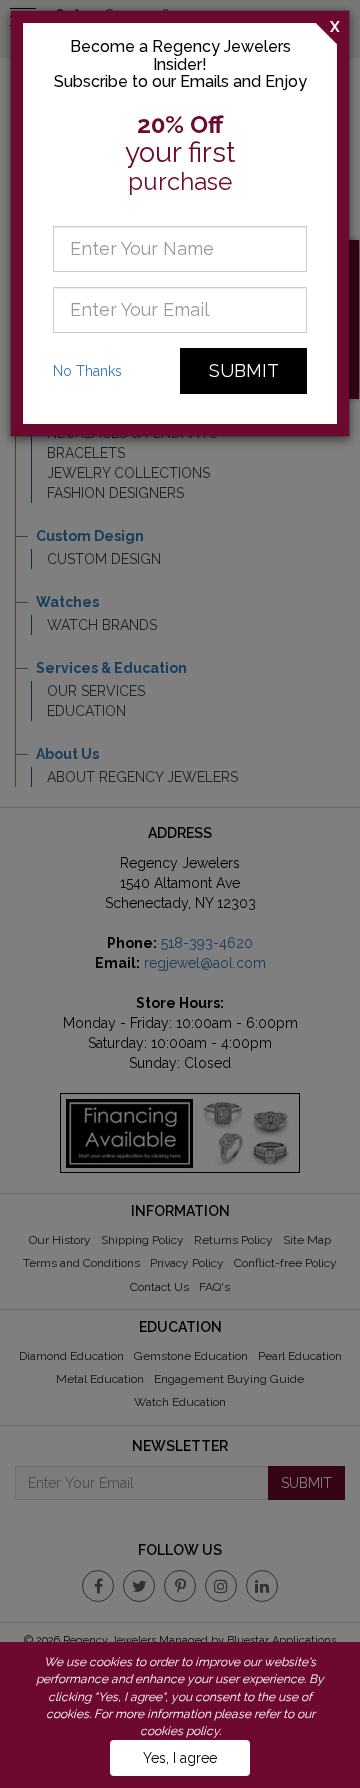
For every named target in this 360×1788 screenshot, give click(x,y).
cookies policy (179, 1731)
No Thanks (87, 371)
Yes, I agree (180, 1758)
